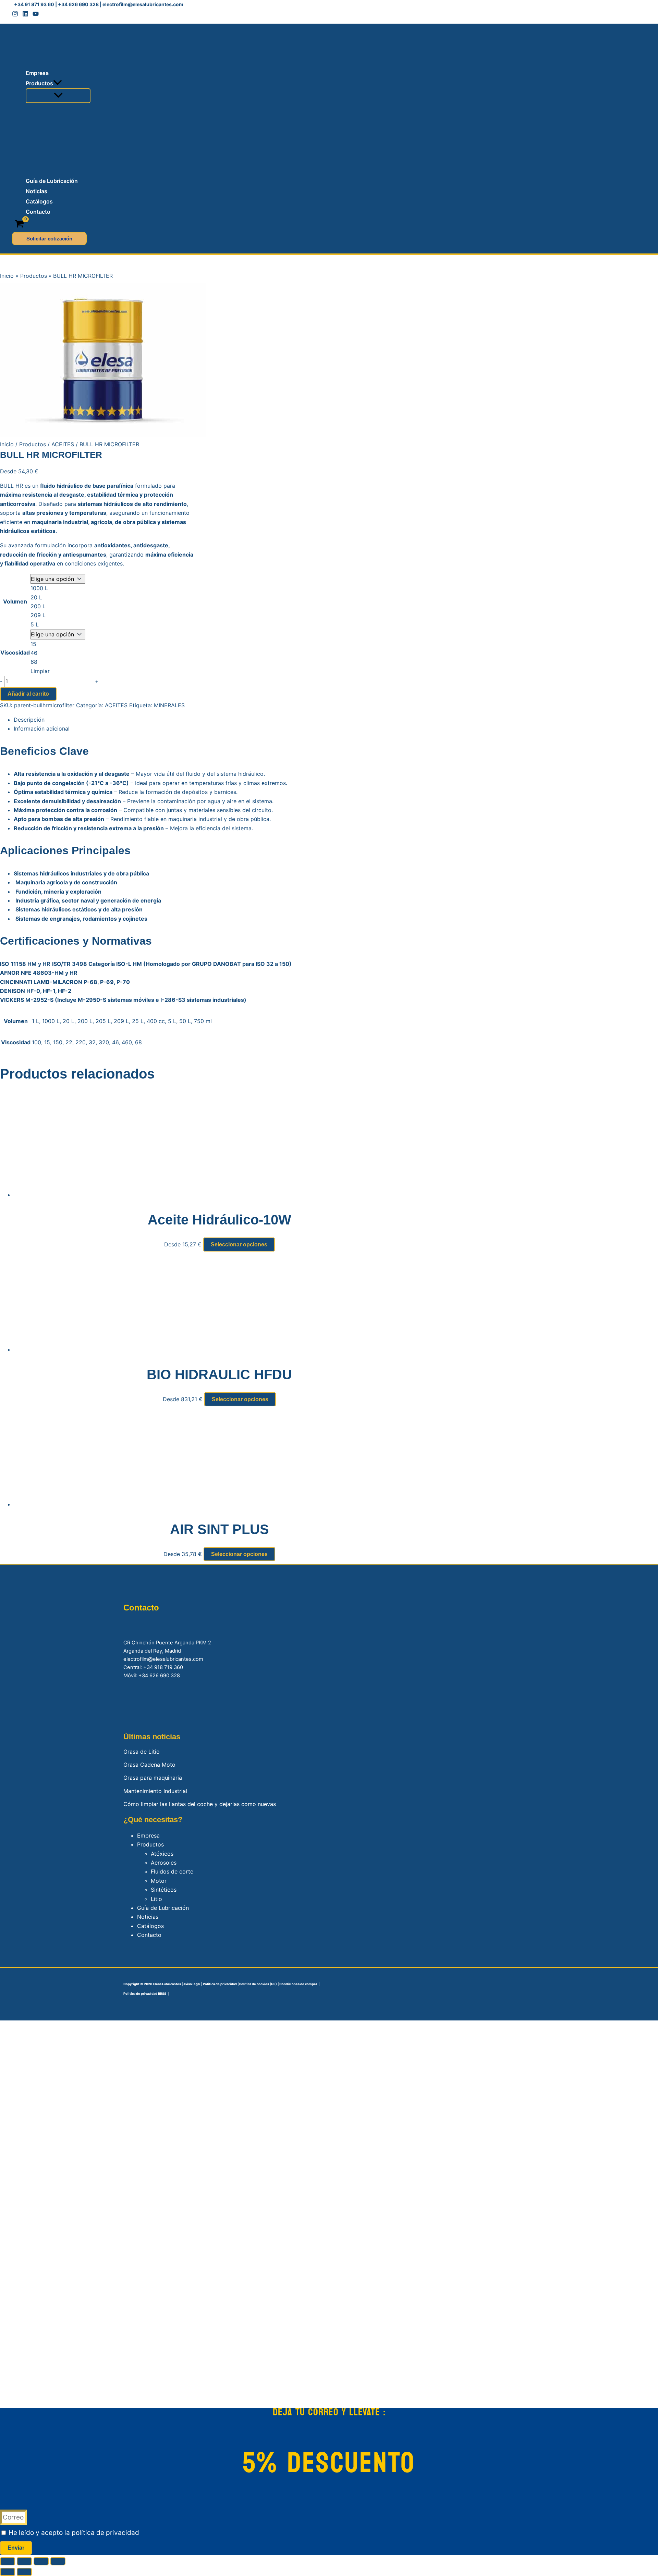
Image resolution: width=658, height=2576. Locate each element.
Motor (159, 1881)
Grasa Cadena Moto (149, 1765)
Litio (156, 1899)
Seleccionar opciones (239, 1245)
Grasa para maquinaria (153, 1778)
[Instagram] (15, 15)
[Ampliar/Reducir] (8, 2561)
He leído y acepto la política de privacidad (74, 2533)
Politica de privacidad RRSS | (146, 1994)
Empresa (148, 1835)
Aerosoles (164, 1863)
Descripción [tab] (29, 720)
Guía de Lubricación (163, 1908)
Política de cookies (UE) (258, 1984)
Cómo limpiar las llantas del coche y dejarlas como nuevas (200, 1804)
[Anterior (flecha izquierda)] (8, 2572)
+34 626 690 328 (78, 4)
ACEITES (63, 444)
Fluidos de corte (172, 1871)
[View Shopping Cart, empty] (20, 224)
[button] (58, 83)
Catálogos (150, 1926)
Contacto (149, 1935)
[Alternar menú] (58, 96)
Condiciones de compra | (299, 1984)
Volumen (15, 601)
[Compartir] (41, 2561)
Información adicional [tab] (42, 729)
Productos (33, 444)
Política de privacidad (220, 1984)
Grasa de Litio (142, 1752)
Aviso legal (192, 1984)
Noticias (148, 1917)
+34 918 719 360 (163, 1667)
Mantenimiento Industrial (155, 1791)
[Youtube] (36, 15)
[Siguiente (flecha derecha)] (24, 2572)
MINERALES (169, 705)
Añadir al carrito (28, 694)
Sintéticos (164, 1890)
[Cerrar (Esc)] (58, 2561)
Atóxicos (162, 1854)
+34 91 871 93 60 (34, 4)
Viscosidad (15, 652)
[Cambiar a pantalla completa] (24, 2561)
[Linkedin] (25, 15)
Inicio (7, 444)
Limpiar (40, 671)
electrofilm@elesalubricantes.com (143, 4)
